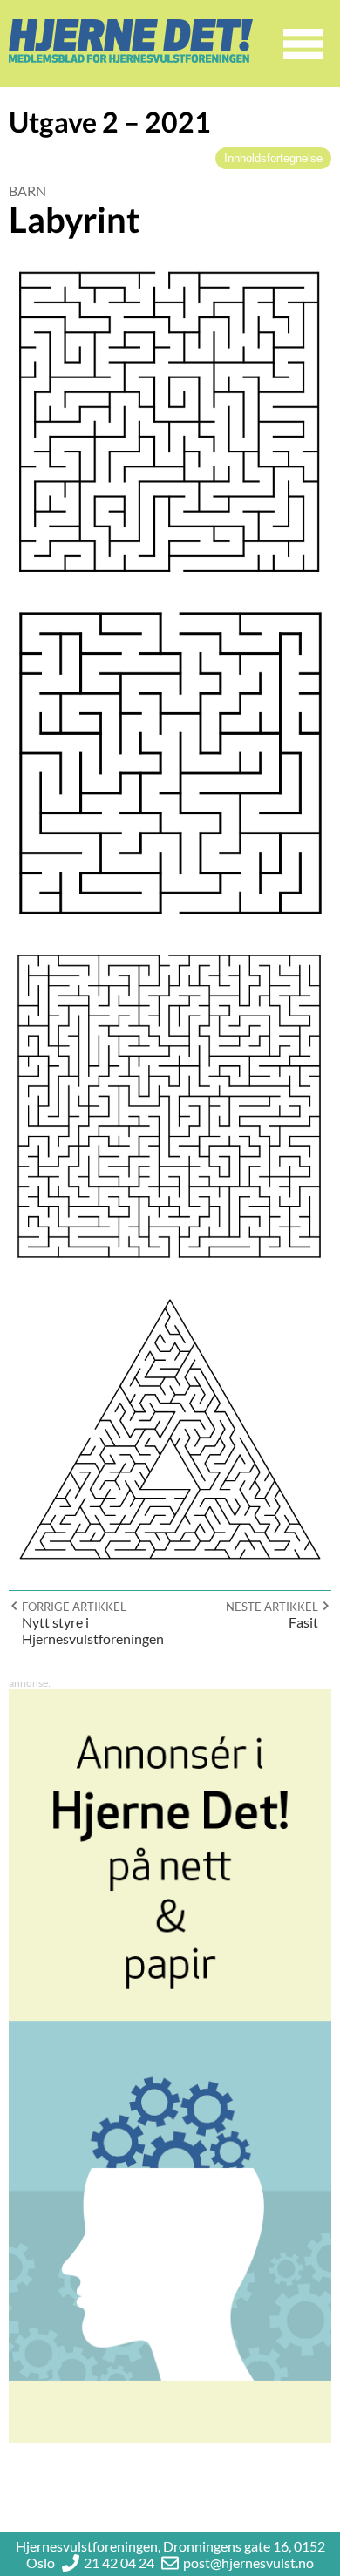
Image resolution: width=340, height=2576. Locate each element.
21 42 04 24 (119, 2562)
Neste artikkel (272, 1607)
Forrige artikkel (74, 1607)
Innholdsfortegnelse (273, 158)
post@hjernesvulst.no (248, 2562)
